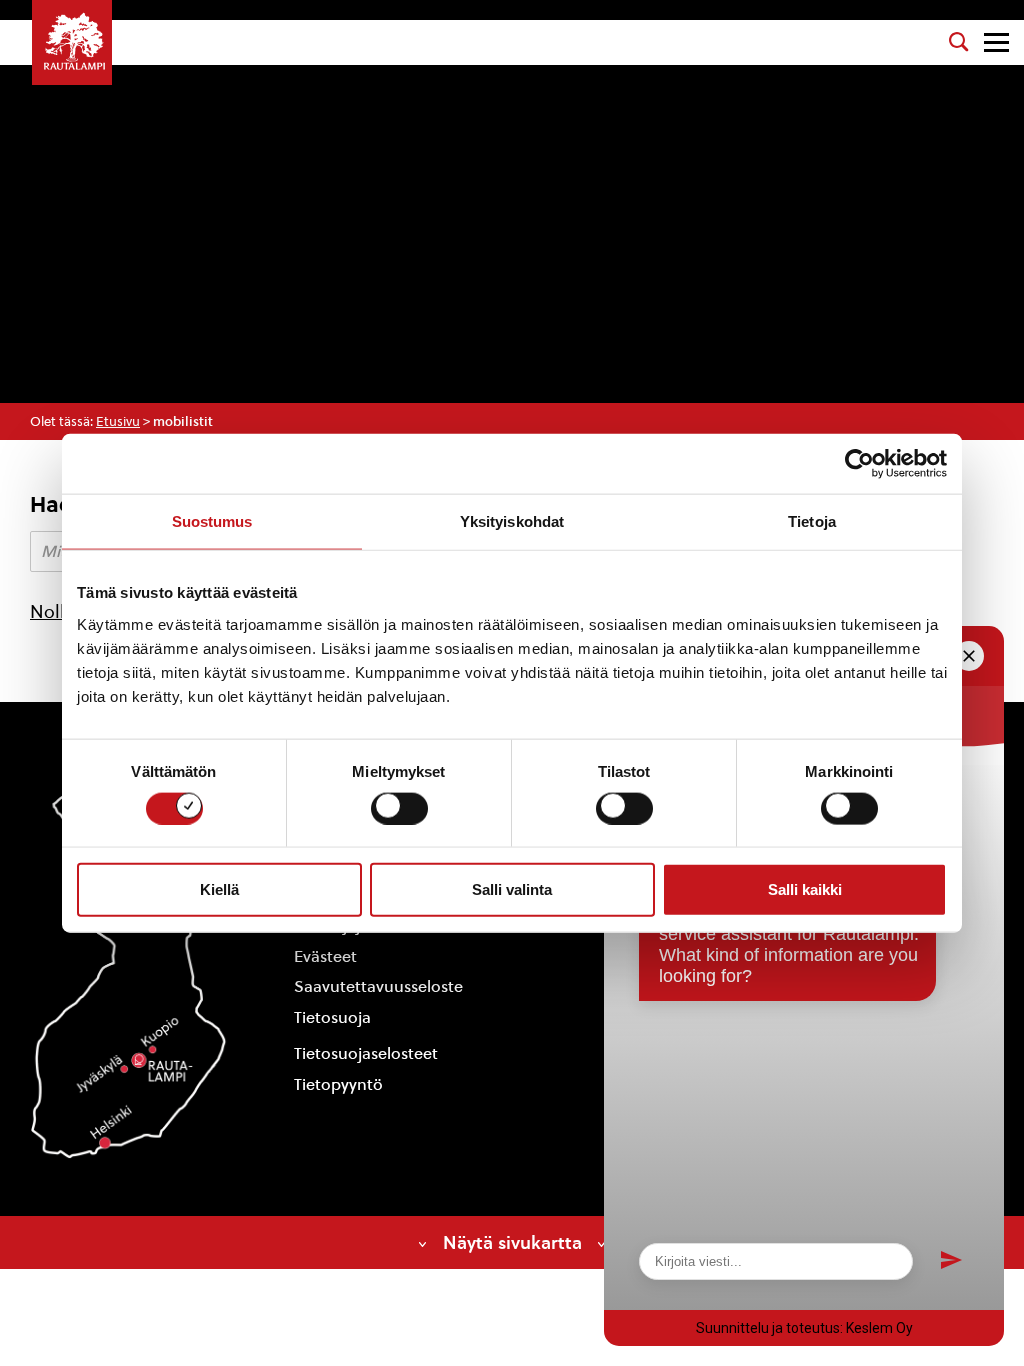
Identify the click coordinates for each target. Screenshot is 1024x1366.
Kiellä (219, 889)
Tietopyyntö (338, 1084)
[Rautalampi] (72, 42)
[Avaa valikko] (996, 42)
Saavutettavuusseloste (378, 986)
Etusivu (118, 421)
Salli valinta (512, 889)
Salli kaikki (805, 889)
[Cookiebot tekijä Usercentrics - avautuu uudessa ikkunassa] (859, 464)
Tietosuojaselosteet (366, 1053)
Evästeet (325, 956)
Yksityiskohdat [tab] (512, 521)
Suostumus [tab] (212, 521)
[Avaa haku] (959, 42)
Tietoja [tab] (812, 521)
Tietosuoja (332, 1017)
